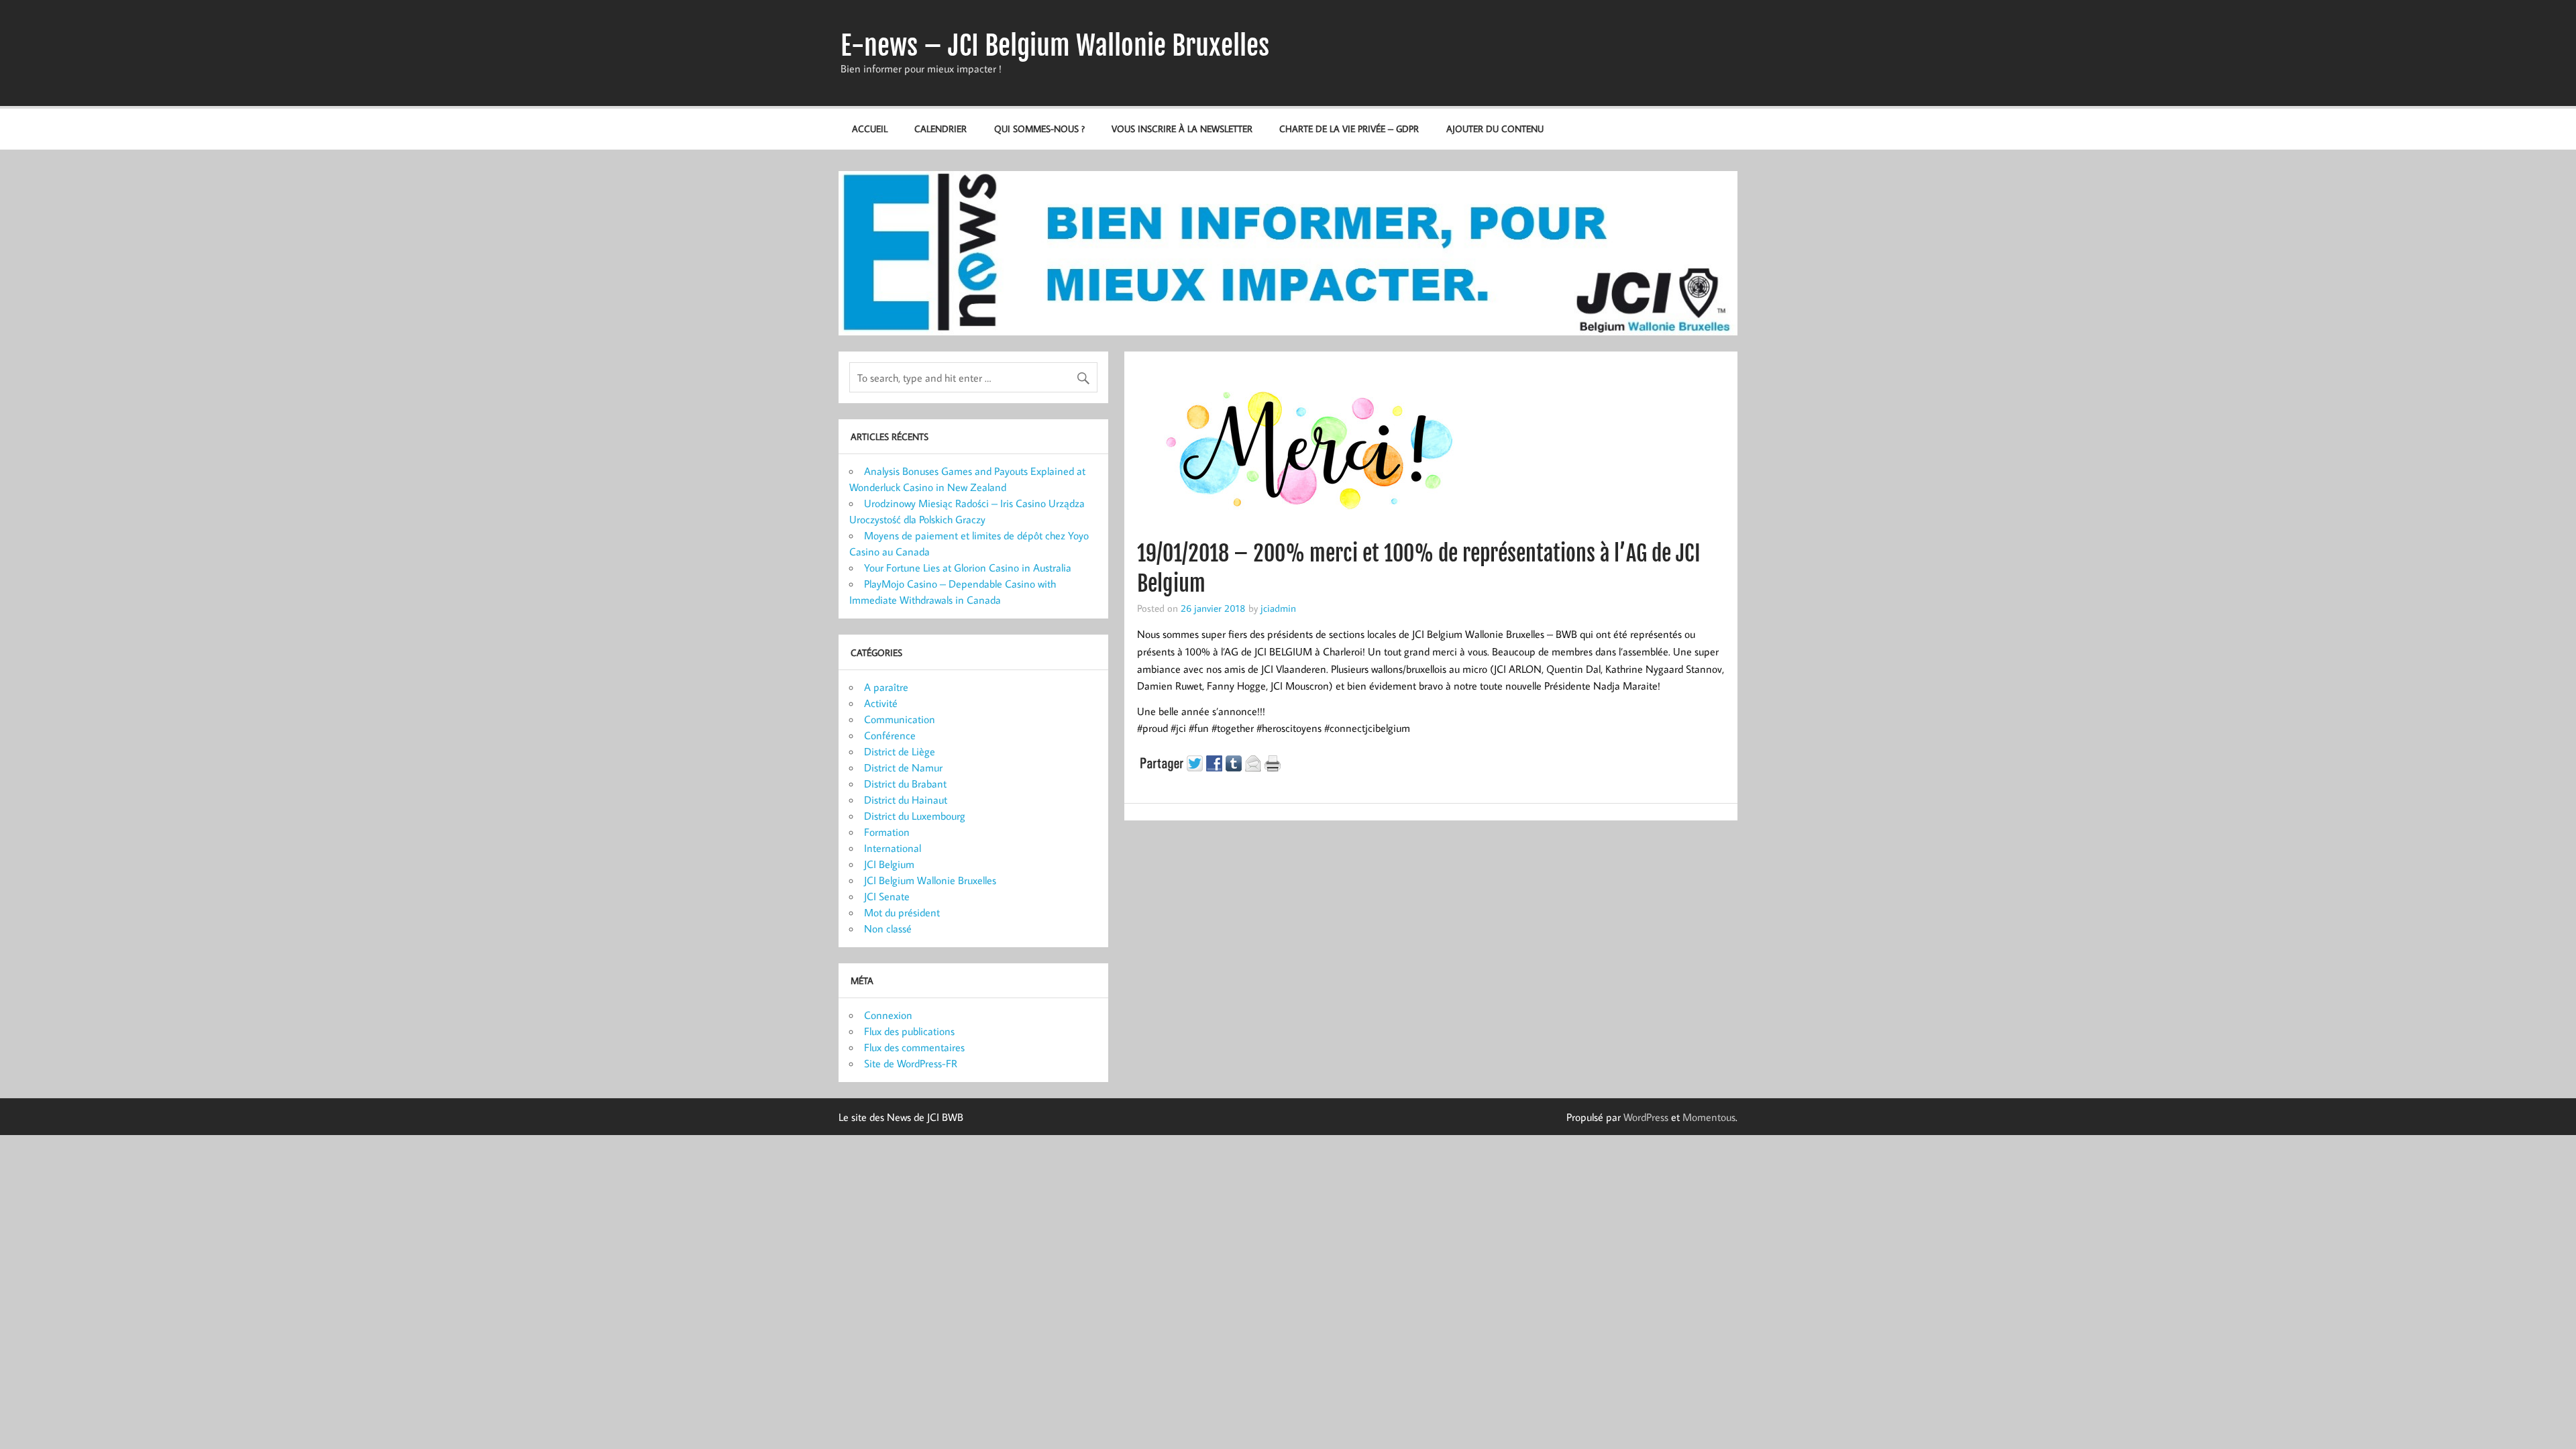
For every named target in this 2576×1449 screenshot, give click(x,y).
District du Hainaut (906, 800)
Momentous (1709, 1117)
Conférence (890, 735)
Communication (900, 719)
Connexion (888, 1015)
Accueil (870, 128)
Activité (881, 703)
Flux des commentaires (914, 1047)
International (893, 848)
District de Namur (903, 767)
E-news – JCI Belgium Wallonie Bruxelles (1055, 46)
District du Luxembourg (915, 816)
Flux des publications (909, 1031)
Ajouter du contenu (1495, 128)
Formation (887, 832)
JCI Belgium (889, 864)
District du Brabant (905, 784)
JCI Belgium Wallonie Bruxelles (930, 880)
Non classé (888, 928)
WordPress (1646, 1117)
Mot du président (902, 912)
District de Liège (900, 751)
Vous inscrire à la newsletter (1182, 128)
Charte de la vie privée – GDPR (1349, 128)
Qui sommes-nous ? (1039, 128)
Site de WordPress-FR (911, 1063)
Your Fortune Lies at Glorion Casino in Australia (968, 568)
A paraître (886, 687)
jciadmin (1278, 608)
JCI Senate (887, 896)
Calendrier (941, 128)
